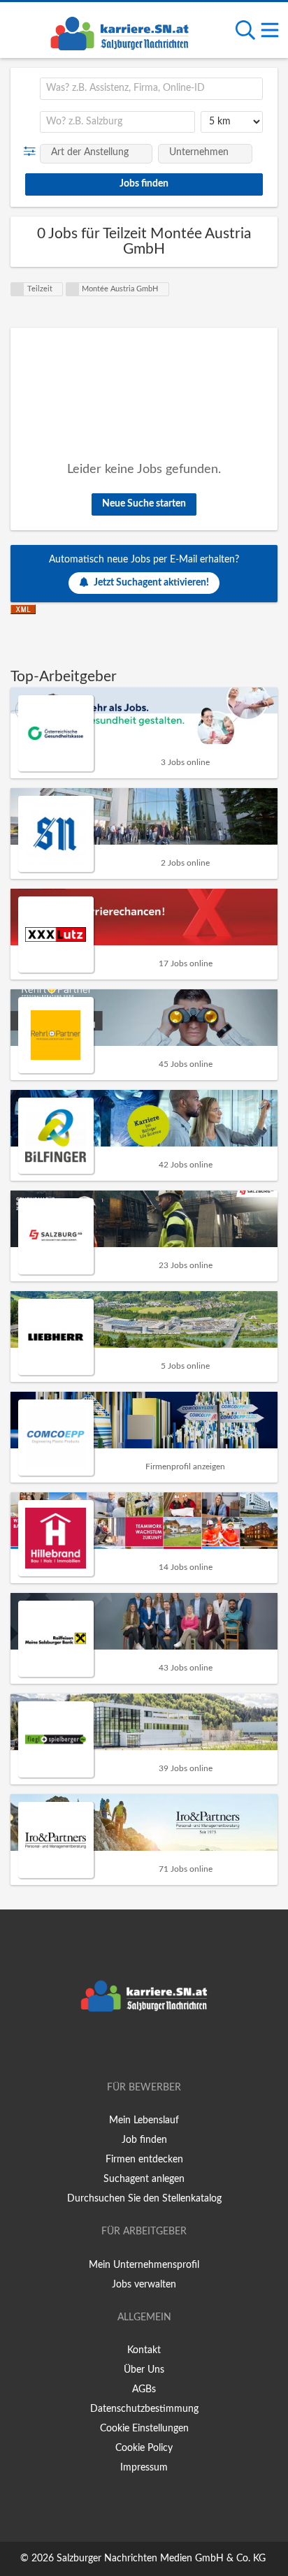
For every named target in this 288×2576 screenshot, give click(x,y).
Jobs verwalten (144, 2285)
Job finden (144, 2140)
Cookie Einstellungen (144, 2429)
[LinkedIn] (167, 2048)
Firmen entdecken (144, 2160)
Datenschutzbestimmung (144, 2409)
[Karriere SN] (120, 31)
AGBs (144, 2389)
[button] (33, 152)
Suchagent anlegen (144, 2179)
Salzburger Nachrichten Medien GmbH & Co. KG (161, 2559)
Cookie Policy (144, 2448)
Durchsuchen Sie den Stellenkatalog (144, 2199)
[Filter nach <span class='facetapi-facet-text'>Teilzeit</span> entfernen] (17, 289)
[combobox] (151, 89)
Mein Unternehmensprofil (144, 2265)
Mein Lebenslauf (144, 2120)
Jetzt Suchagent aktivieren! (151, 583)
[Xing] (146, 2048)
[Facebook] (123, 2048)
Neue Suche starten (144, 504)
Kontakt (144, 2350)
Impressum (144, 2468)
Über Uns (144, 2370)
